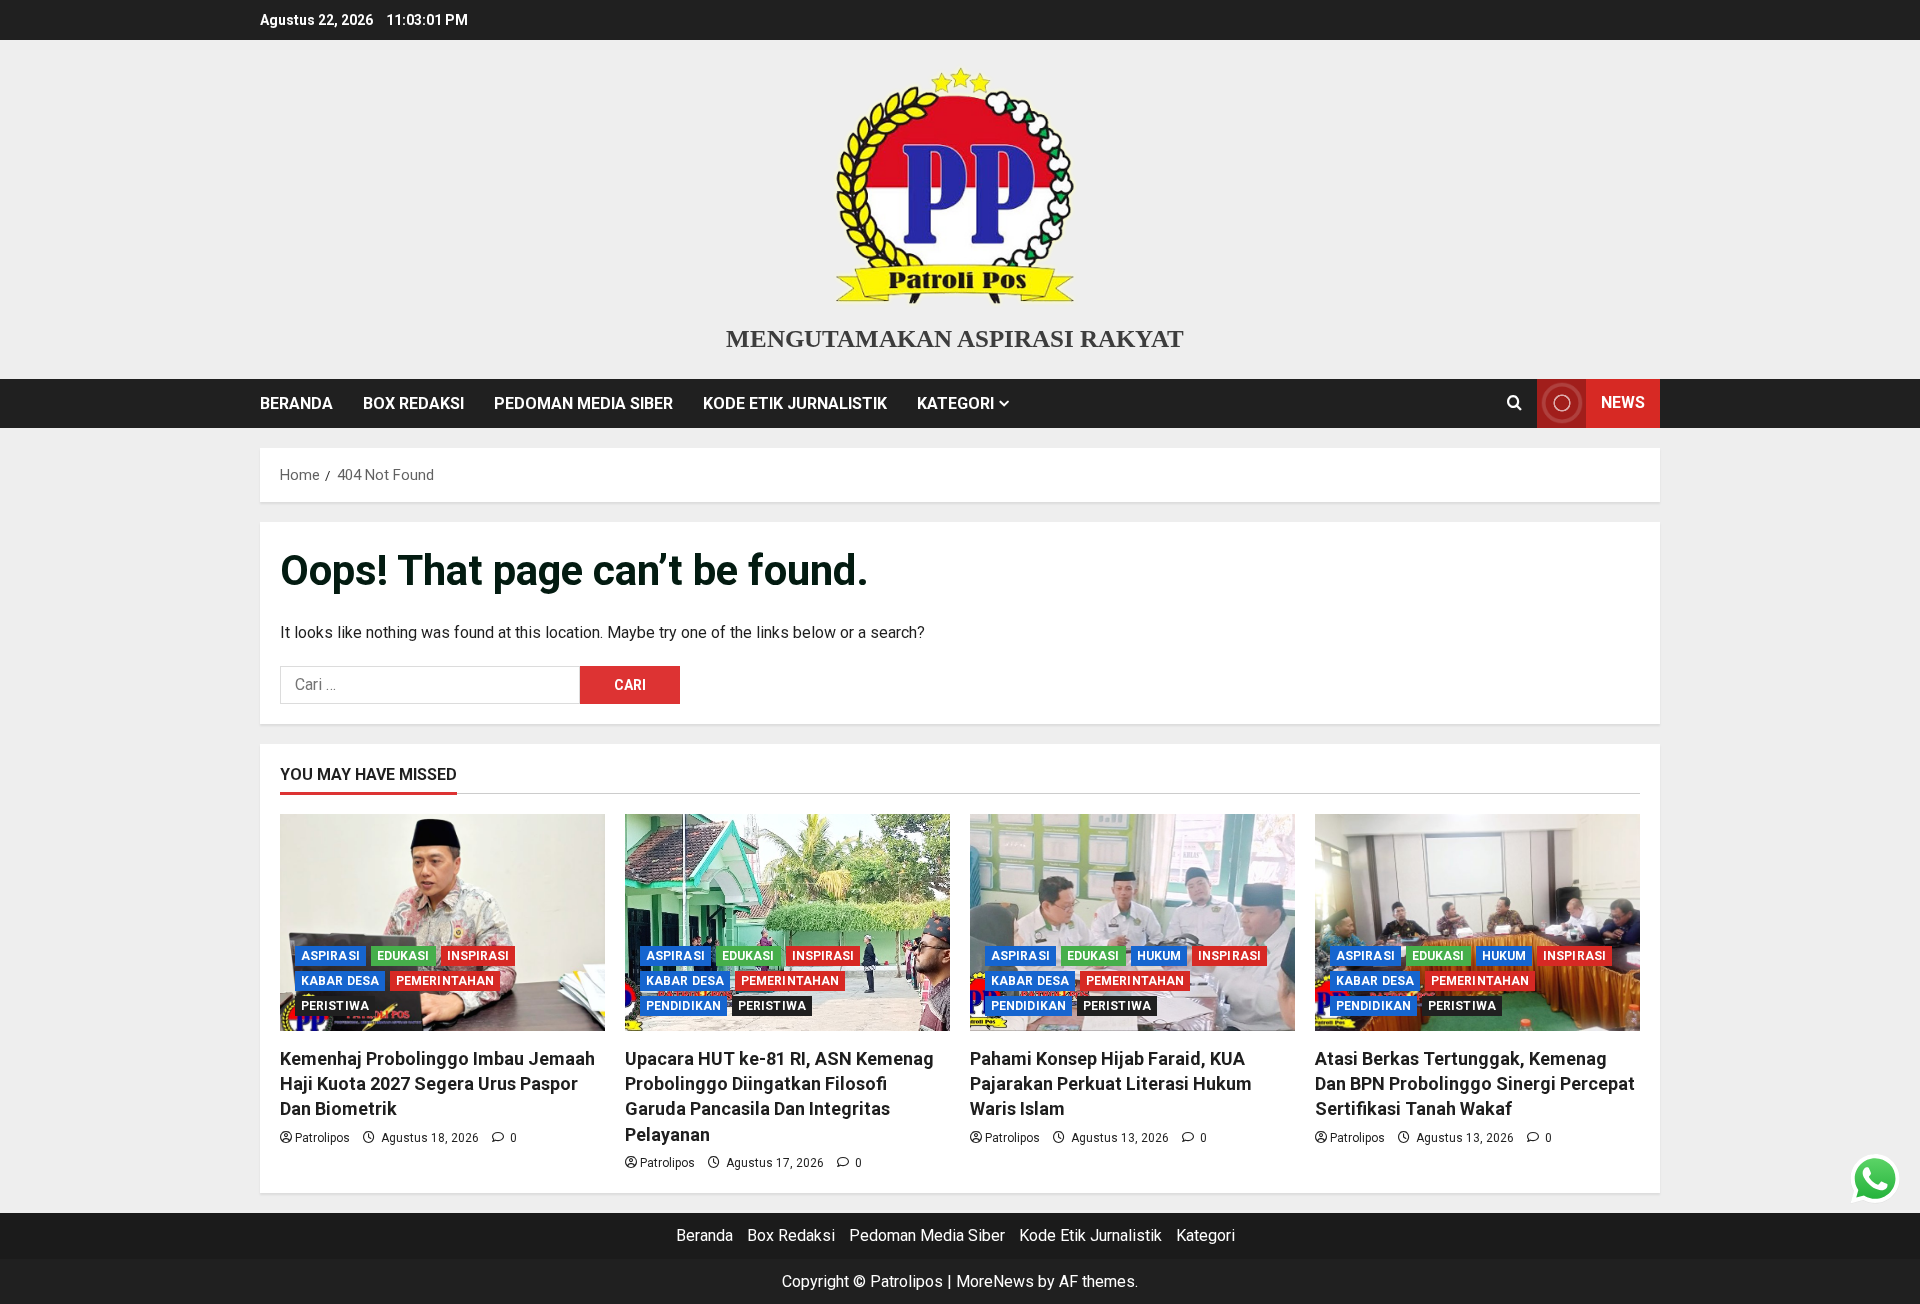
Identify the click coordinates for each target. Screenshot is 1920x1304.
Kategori (955, 403)
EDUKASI (403, 956)
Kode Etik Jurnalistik (795, 403)
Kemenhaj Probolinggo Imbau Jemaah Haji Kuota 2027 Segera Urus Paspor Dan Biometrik (437, 1083)
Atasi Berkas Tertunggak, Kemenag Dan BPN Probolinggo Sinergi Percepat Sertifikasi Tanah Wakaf (1475, 1083)
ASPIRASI (330, 956)
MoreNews (995, 1281)
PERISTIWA (335, 1006)
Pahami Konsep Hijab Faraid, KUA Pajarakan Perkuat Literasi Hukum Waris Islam (1111, 1083)
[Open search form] (1514, 403)
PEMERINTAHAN (445, 981)
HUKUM (1159, 956)
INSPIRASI (478, 956)
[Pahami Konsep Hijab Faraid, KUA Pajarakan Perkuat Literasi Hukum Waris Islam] (1132, 922)
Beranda (296, 403)
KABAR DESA (340, 981)
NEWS (1623, 402)
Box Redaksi (413, 403)
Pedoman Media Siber (583, 403)
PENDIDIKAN (683, 1006)
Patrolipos (322, 1138)
